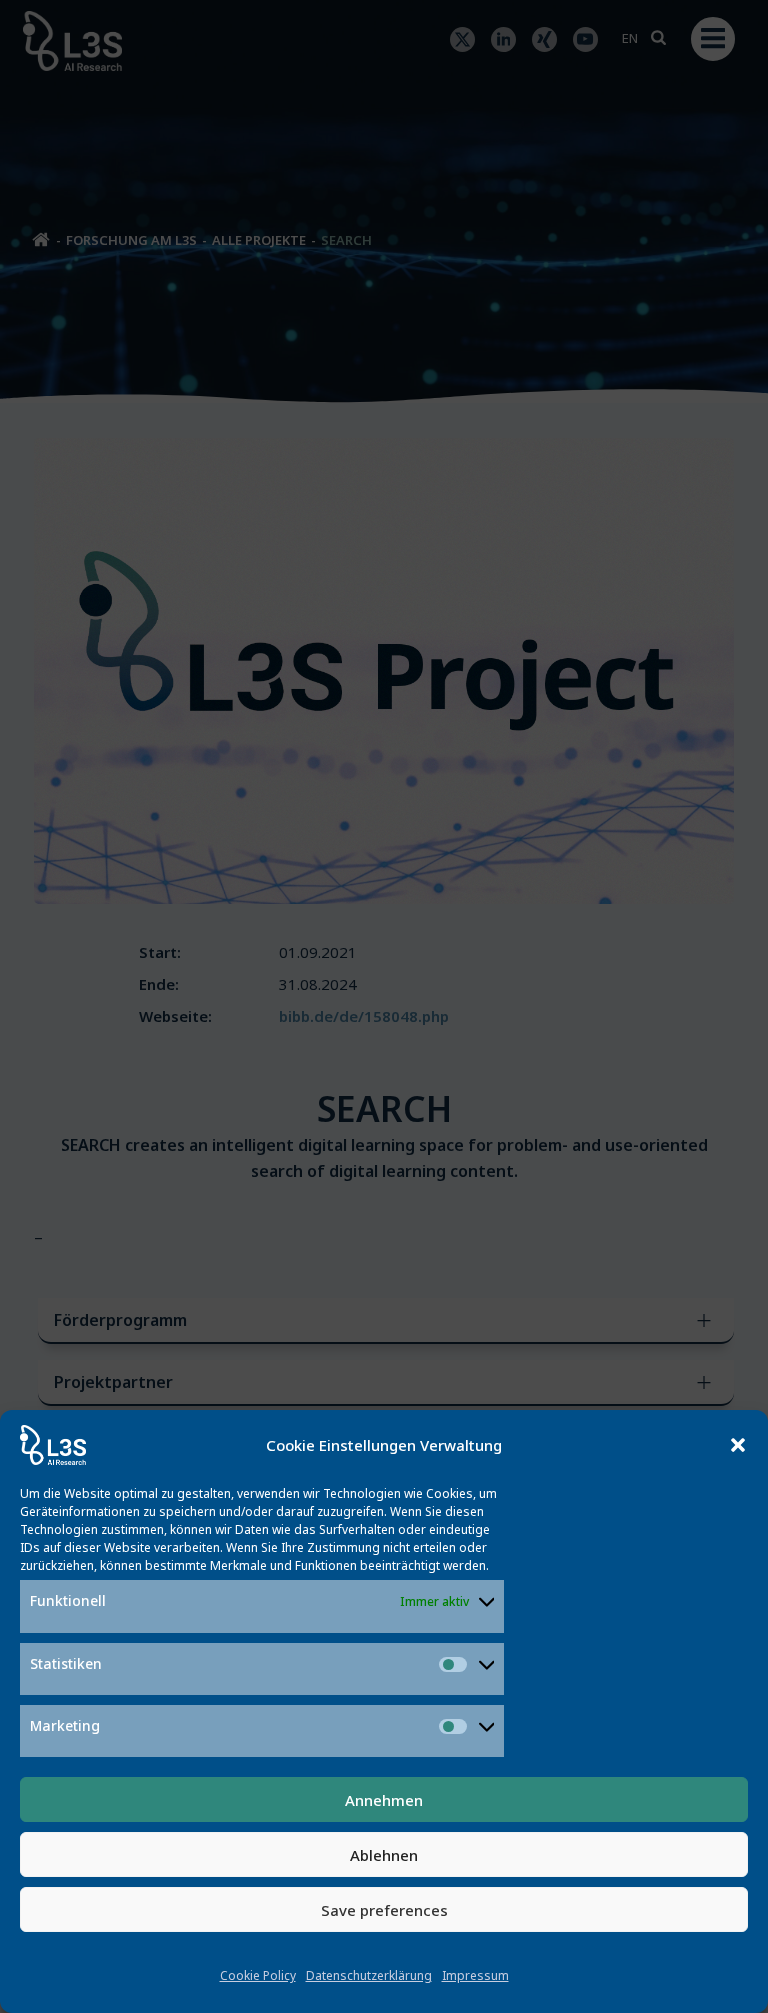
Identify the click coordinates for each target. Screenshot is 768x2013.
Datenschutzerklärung (369, 1975)
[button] (738, 1445)
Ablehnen (384, 1855)
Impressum (475, 1975)
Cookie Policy (258, 1975)
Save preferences (384, 1910)
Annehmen (384, 1800)
